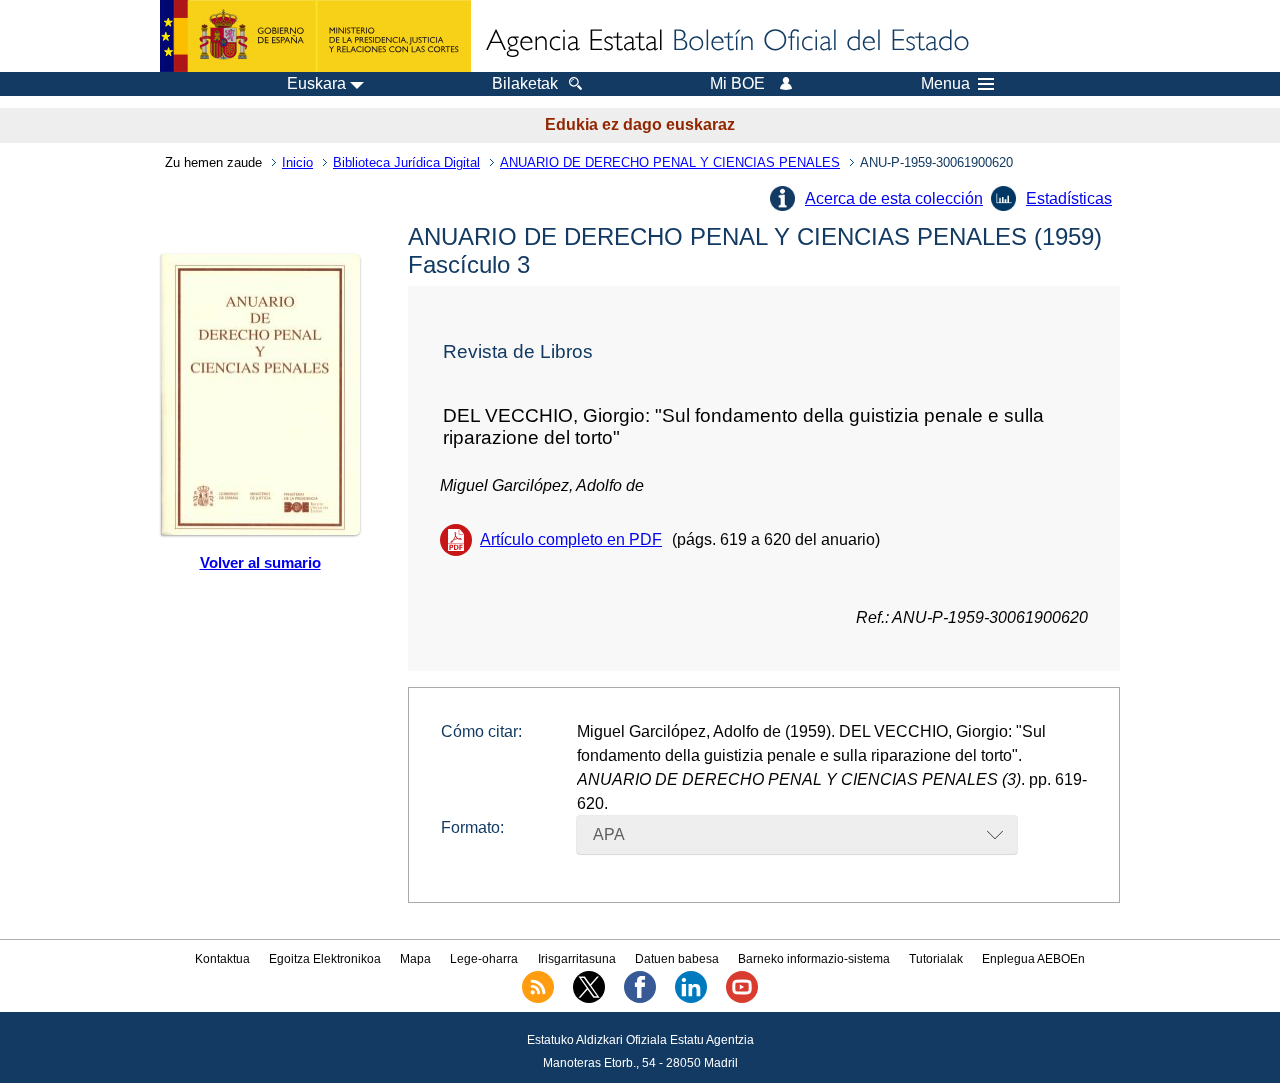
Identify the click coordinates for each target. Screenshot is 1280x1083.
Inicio (297, 162)
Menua (945, 84)
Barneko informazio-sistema (814, 959)
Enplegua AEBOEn (1033, 959)
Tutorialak (936, 959)
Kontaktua (222, 959)
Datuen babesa (677, 959)
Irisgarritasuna (577, 959)
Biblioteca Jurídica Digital (406, 162)
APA (609, 834)
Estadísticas (1069, 198)
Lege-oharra (484, 959)
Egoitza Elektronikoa (325, 959)
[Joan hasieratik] (726, 42)
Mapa (415, 959)
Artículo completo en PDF (571, 539)
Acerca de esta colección (894, 198)
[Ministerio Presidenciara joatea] (315, 36)
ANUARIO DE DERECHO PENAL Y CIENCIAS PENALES (670, 162)
